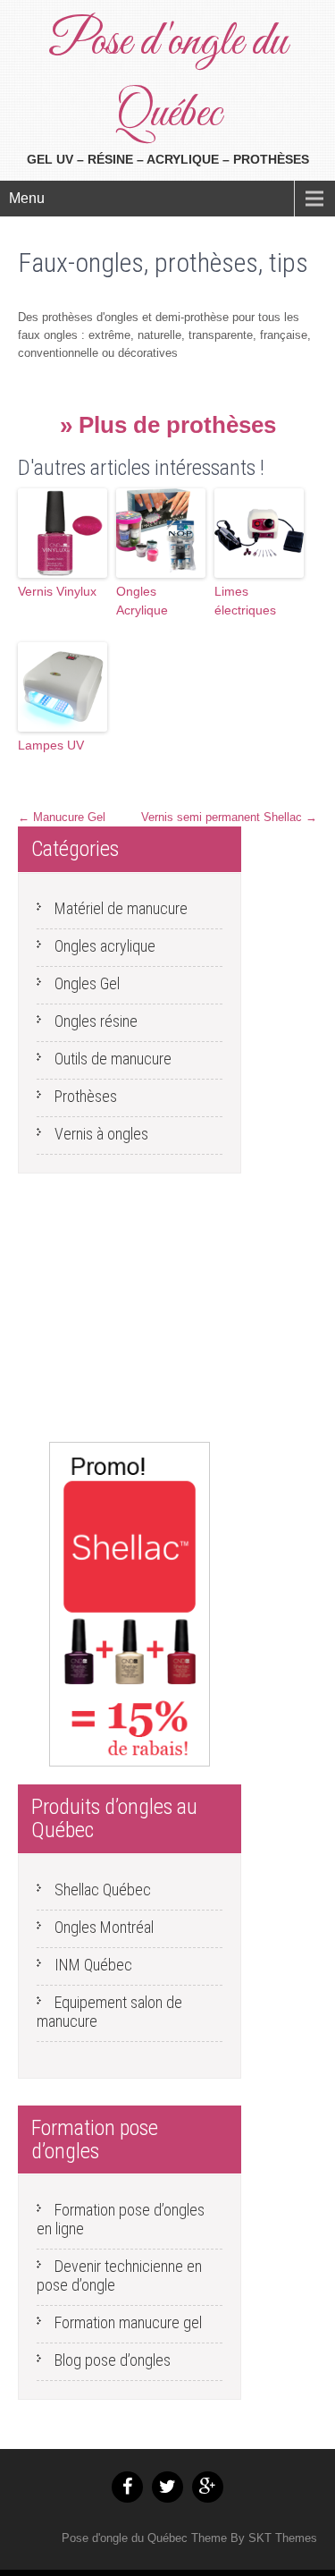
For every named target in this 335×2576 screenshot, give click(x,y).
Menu (27, 198)
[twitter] (167, 2487)
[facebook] (127, 2487)
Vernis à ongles (101, 1134)
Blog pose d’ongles (113, 2360)
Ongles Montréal (104, 1927)
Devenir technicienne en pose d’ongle (119, 2275)
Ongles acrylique (105, 946)
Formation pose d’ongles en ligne (121, 2219)
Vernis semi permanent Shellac (229, 817)
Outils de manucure (113, 1059)
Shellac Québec (103, 1890)
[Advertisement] (130, 1312)
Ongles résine (96, 1021)
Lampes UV (51, 745)
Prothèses (86, 1096)
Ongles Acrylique (142, 601)
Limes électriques (245, 601)
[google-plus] (208, 2487)
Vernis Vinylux (57, 591)
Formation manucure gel (128, 2322)
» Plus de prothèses (168, 425)
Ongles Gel (87, 983)
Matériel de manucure (121, 908)
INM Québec (93, 1965)
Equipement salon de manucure (109, 2012)
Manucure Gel (62, 817)
